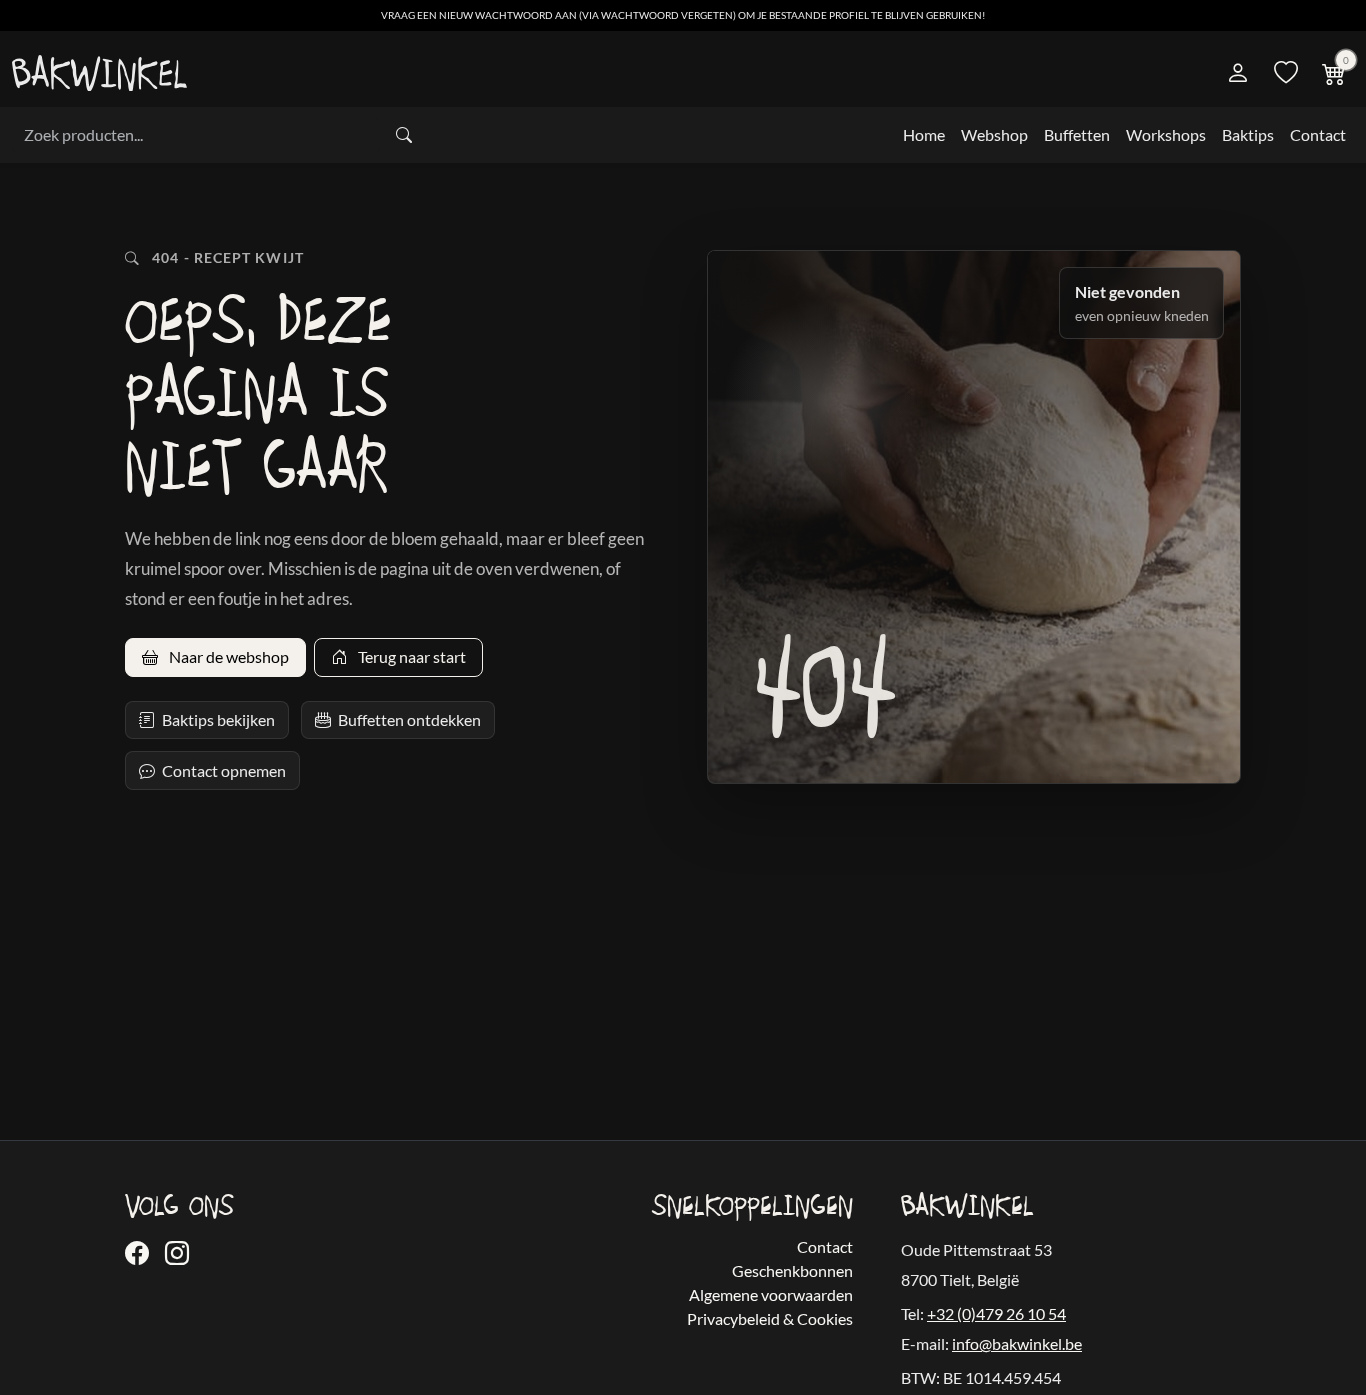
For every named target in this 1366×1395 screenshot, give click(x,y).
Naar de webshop (227, 656)
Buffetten (1077, 134)
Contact (1318, 134)
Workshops (1166, 134)
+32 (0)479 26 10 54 (996, 1313)
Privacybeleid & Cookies (770, 1318)
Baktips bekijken (218, 719)
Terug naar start (410, 656)
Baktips (1248, 134)
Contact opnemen (224, 770)
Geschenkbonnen (792, 1270)
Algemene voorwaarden (771, 1294)
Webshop (994, 134)
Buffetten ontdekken (409, 719)
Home (924, 134)
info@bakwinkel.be (1017, 1343)
